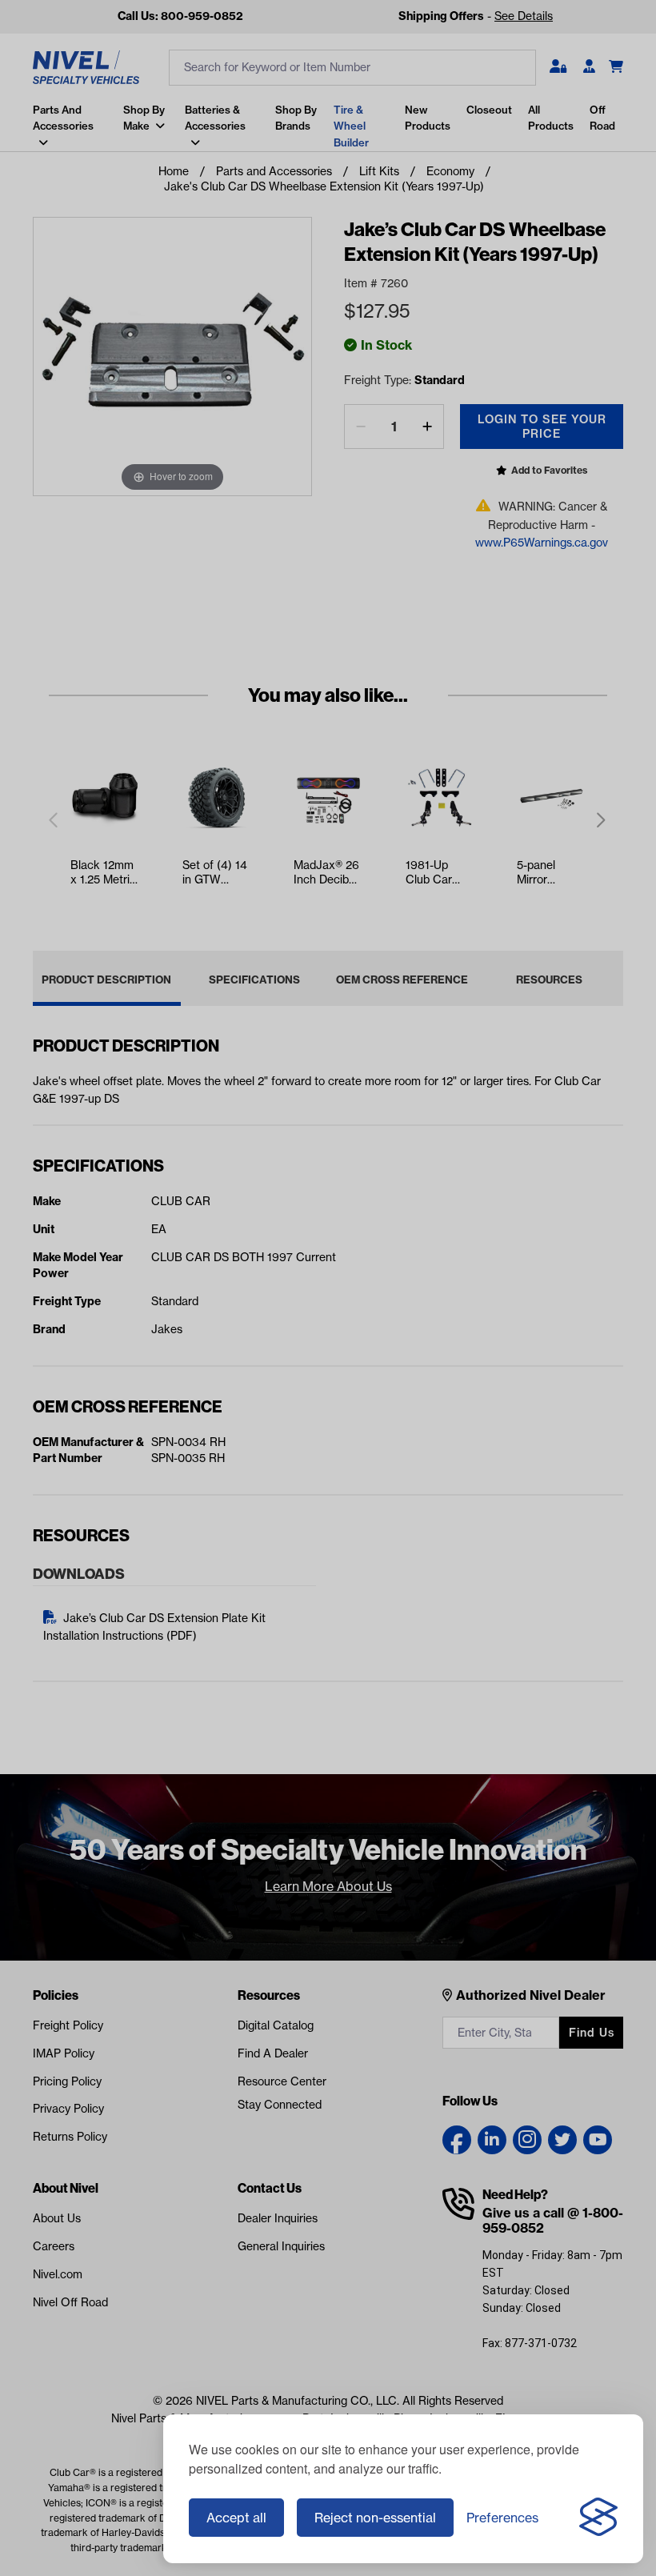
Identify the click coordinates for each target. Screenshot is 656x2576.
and (38, 132)
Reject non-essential (375, 2518)
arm (38, 163)
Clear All (258, 106)
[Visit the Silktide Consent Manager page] (598, 2518)
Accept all (236, 2518)
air (34, 195)
